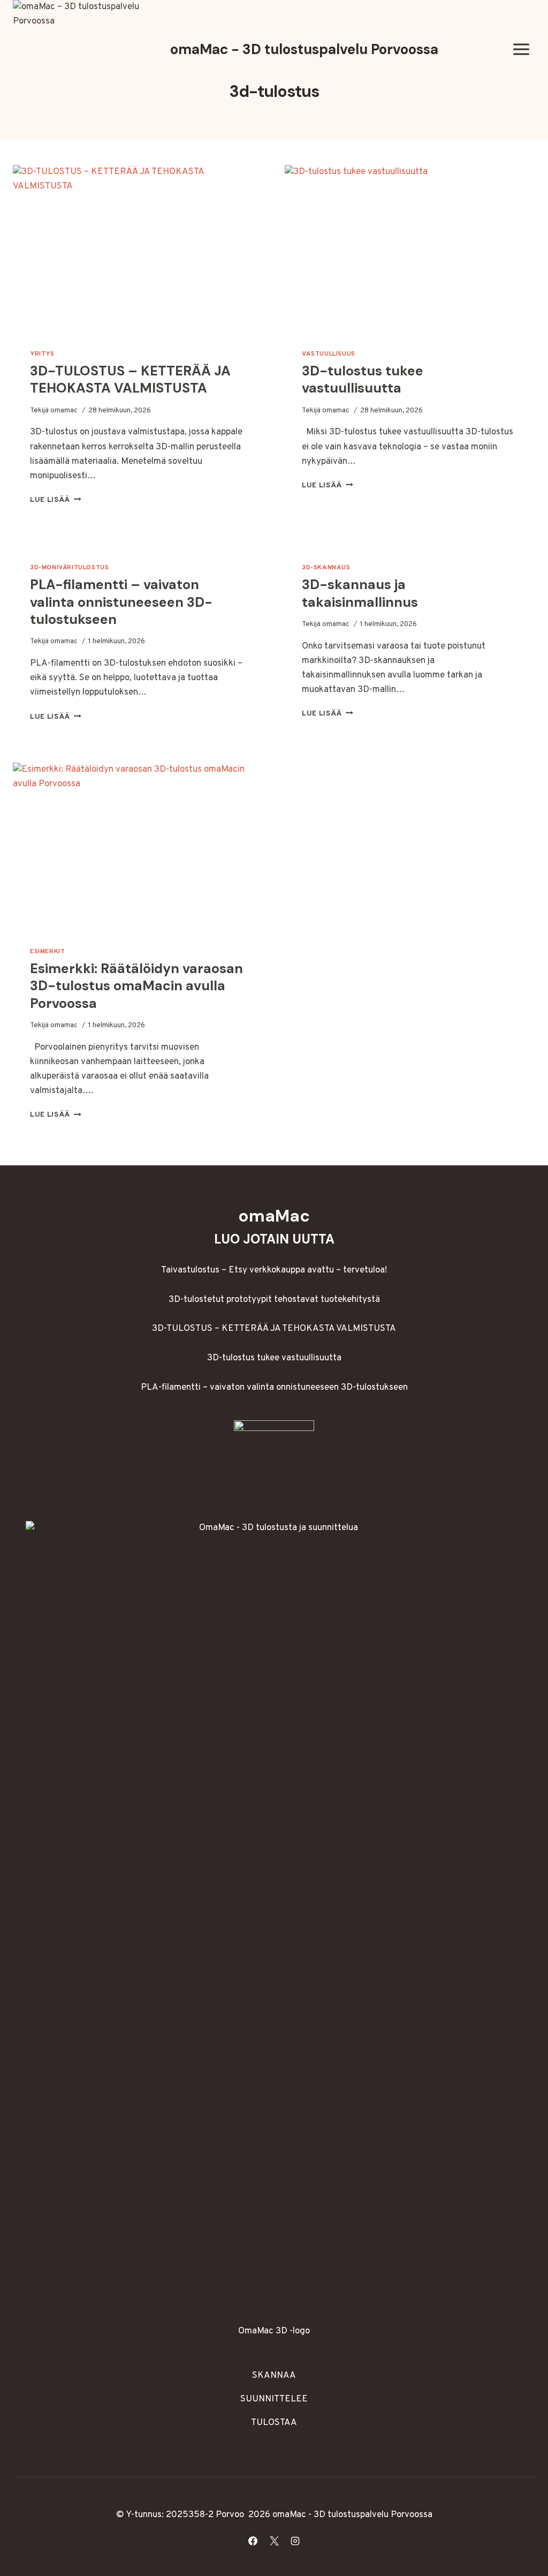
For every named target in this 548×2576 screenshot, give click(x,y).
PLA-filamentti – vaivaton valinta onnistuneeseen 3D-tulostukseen (121, 602)
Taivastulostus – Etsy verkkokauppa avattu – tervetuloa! (274, 1270)
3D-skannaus (326, 568)
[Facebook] (253, 2541)
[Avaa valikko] (521, 50)
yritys (42, 354)
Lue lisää (56, 500)
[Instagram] (295, 2541)
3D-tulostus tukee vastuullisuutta (363, 380)
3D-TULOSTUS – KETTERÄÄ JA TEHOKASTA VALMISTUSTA (130, 380)
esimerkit (47, 952)
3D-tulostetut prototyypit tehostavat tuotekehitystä (274, 1300)
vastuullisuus (329, 354)
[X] (274, 2541)
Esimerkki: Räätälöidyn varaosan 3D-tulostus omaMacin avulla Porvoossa (136, 986)
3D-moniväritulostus (69, 568)
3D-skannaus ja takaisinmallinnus (360, 593)
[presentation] (138, 248)
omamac (64, 410)
